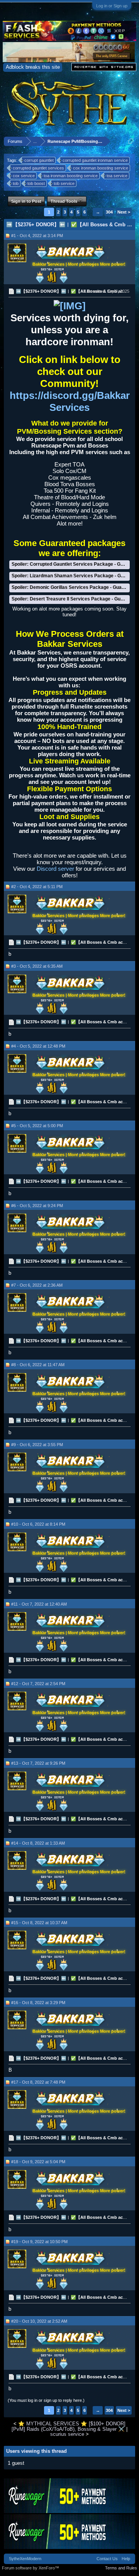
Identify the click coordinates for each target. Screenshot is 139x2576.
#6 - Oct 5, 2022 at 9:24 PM (37, 1206)
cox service (24, 176)
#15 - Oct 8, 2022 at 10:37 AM (39, 1923)
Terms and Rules (121, 2568)
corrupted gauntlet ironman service (95, 160)
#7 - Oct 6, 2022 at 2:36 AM (37, 1285)
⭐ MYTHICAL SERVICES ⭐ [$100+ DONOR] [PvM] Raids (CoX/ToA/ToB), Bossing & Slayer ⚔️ (69, 2426)
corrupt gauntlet (39, 160)
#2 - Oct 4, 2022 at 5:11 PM (37, 887)
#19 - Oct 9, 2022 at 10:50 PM (39, 2242)
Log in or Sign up (112, 6)
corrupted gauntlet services (38, 168)
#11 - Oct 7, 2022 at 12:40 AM (39, 1604)
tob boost (36, 183)
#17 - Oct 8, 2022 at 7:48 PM (38, 2082)
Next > (124, 212)
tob (16, 183)
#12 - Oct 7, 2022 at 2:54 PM (38, 1684)
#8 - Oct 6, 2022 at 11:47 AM (38, 1365)
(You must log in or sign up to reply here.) (46, 2400)
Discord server (55, 869)
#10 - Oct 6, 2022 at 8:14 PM (38, 1524)
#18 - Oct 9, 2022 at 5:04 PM (38, 2162)
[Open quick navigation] (131, 141)
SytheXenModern (25, 2559)
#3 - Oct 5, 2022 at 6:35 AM (37, 966)
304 (109, 212)
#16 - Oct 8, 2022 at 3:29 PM (38, 2003)
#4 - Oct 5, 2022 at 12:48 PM (38, 1046)
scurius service (67, 2434)
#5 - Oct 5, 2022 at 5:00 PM (37, 1126)
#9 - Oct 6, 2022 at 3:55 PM (37, 1445)
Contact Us (107, 2559)
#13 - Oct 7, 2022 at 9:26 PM (38, 1763)
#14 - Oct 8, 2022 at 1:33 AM (38, 1843)
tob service (64, 183)
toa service (117, 176)
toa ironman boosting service (71, 176)
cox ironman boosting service (101, 168)
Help (126, 2559)
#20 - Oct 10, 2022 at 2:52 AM (39, 2321)
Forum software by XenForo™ (31, 2568)
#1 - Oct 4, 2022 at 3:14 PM (37, 236)
